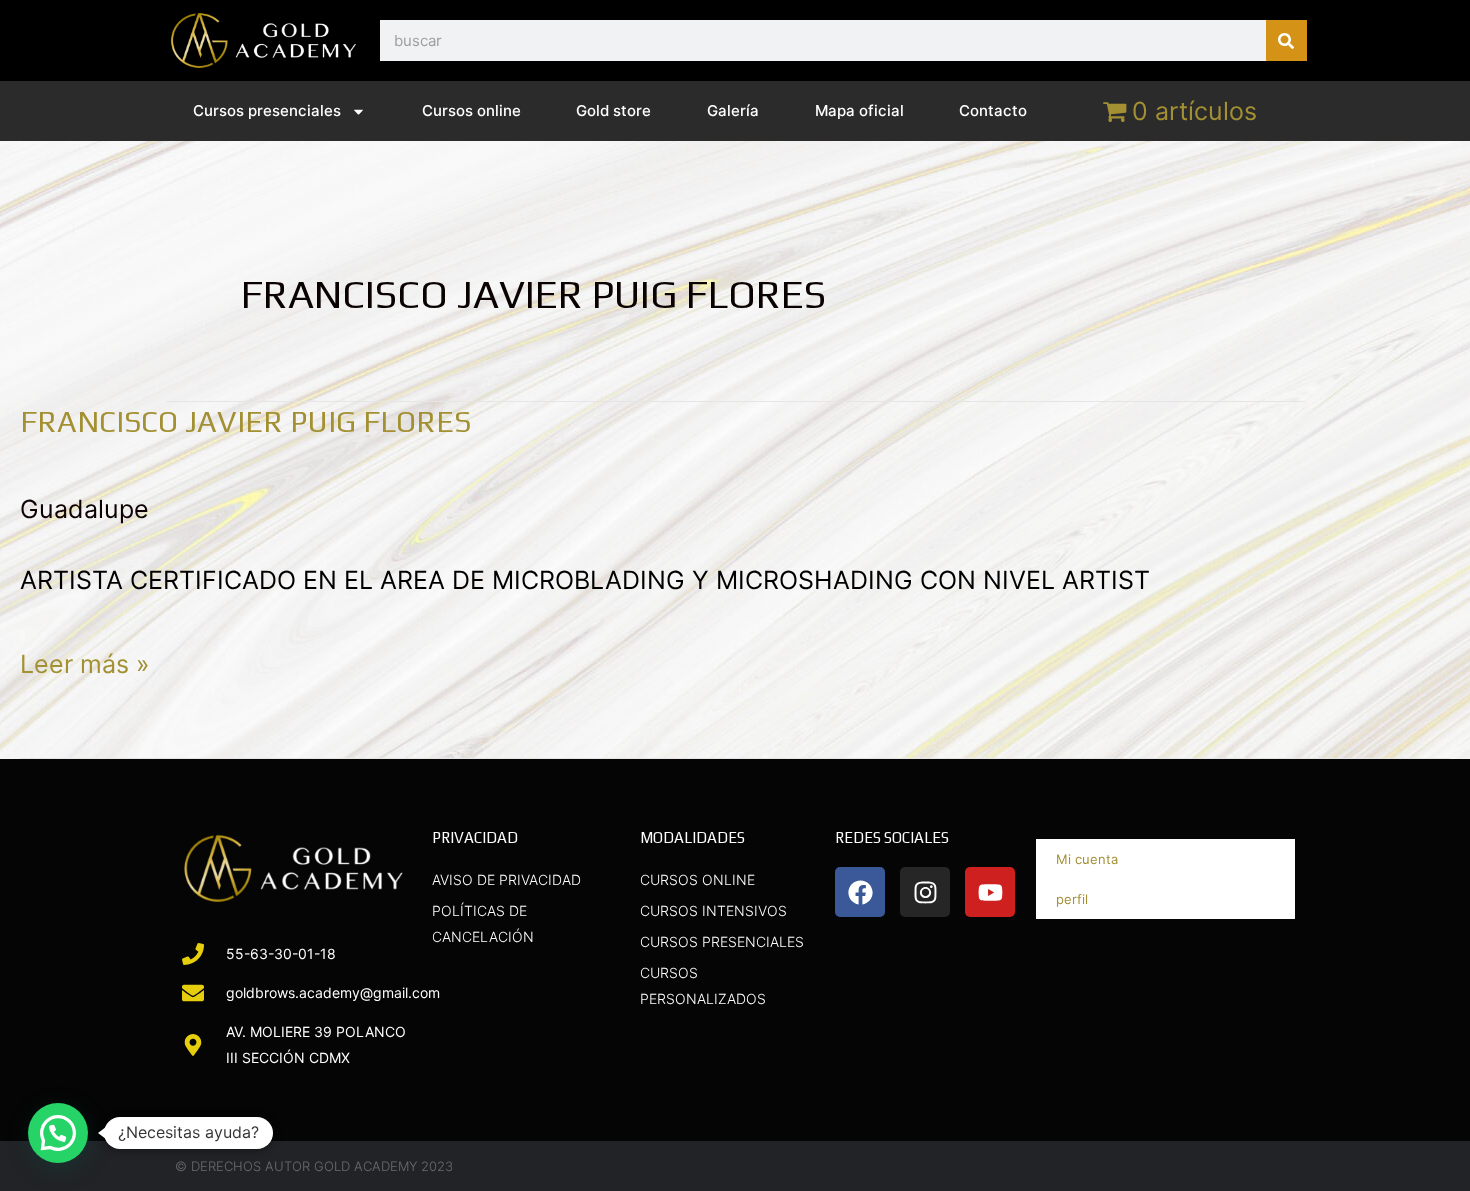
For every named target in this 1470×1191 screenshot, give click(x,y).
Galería (733, 110)
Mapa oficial (859, 110)
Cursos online (471, 110)
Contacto (993, 110)
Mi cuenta (1087, 859)
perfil (1072, 899)
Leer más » (85, 660)
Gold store (613, 110)
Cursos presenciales (267, 110)
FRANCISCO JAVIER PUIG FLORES (245, 421)
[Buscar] (1286, 40)
